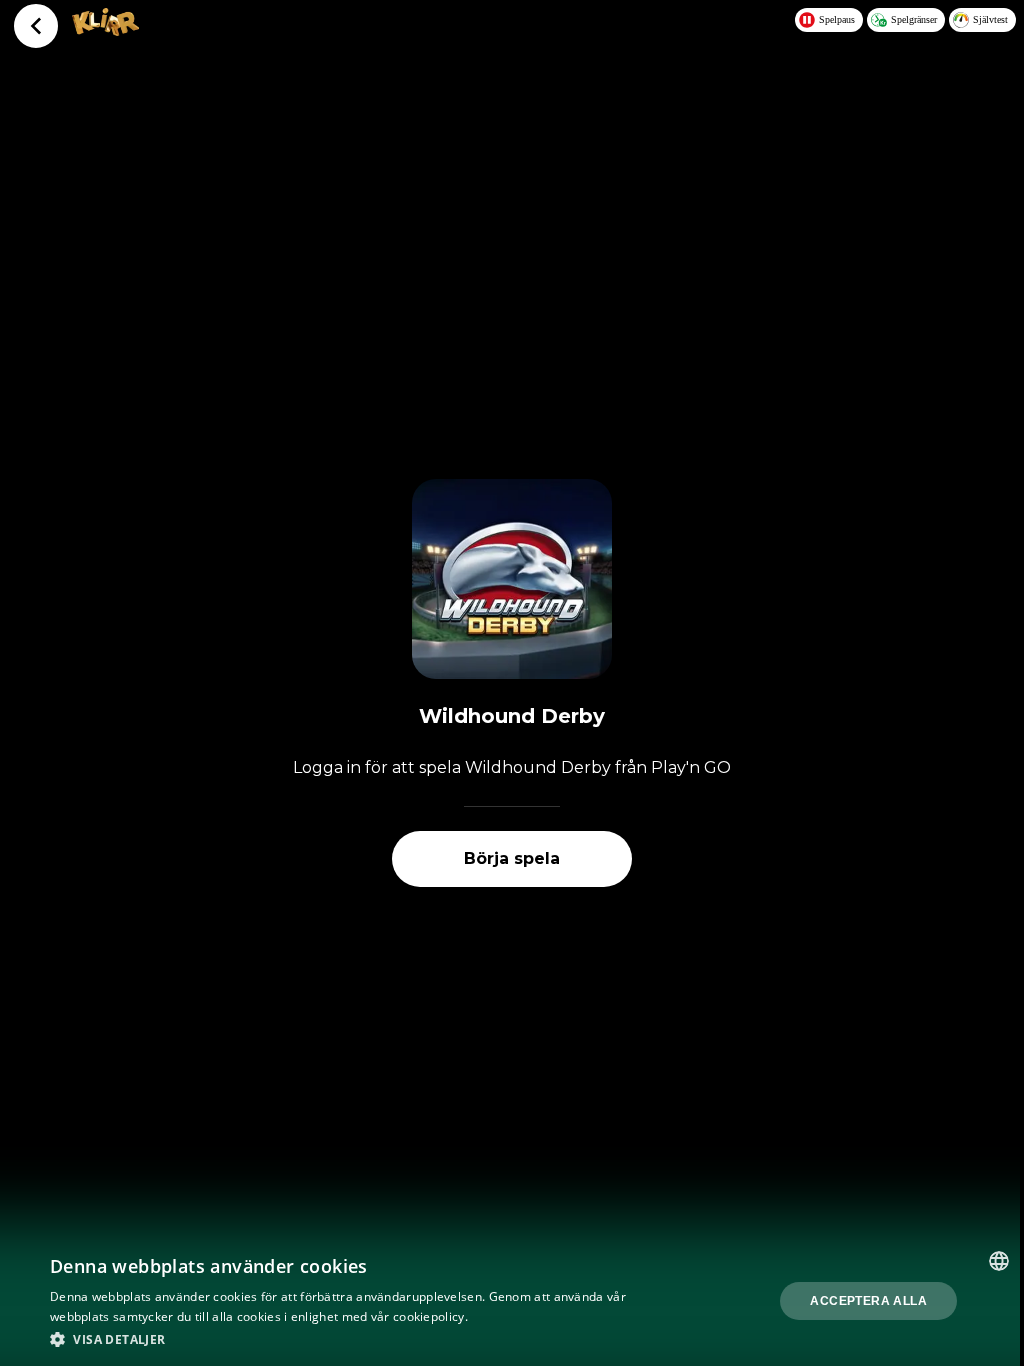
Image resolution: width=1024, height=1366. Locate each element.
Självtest (990, 19)
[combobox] (999, 1261)
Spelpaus (837, 19)
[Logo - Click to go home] (105, 30)
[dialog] (512, 1301)
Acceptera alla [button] (868, 1301)
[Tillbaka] (36, 26)
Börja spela (512, 858)
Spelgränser (914, 19)
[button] (347, 1339)
